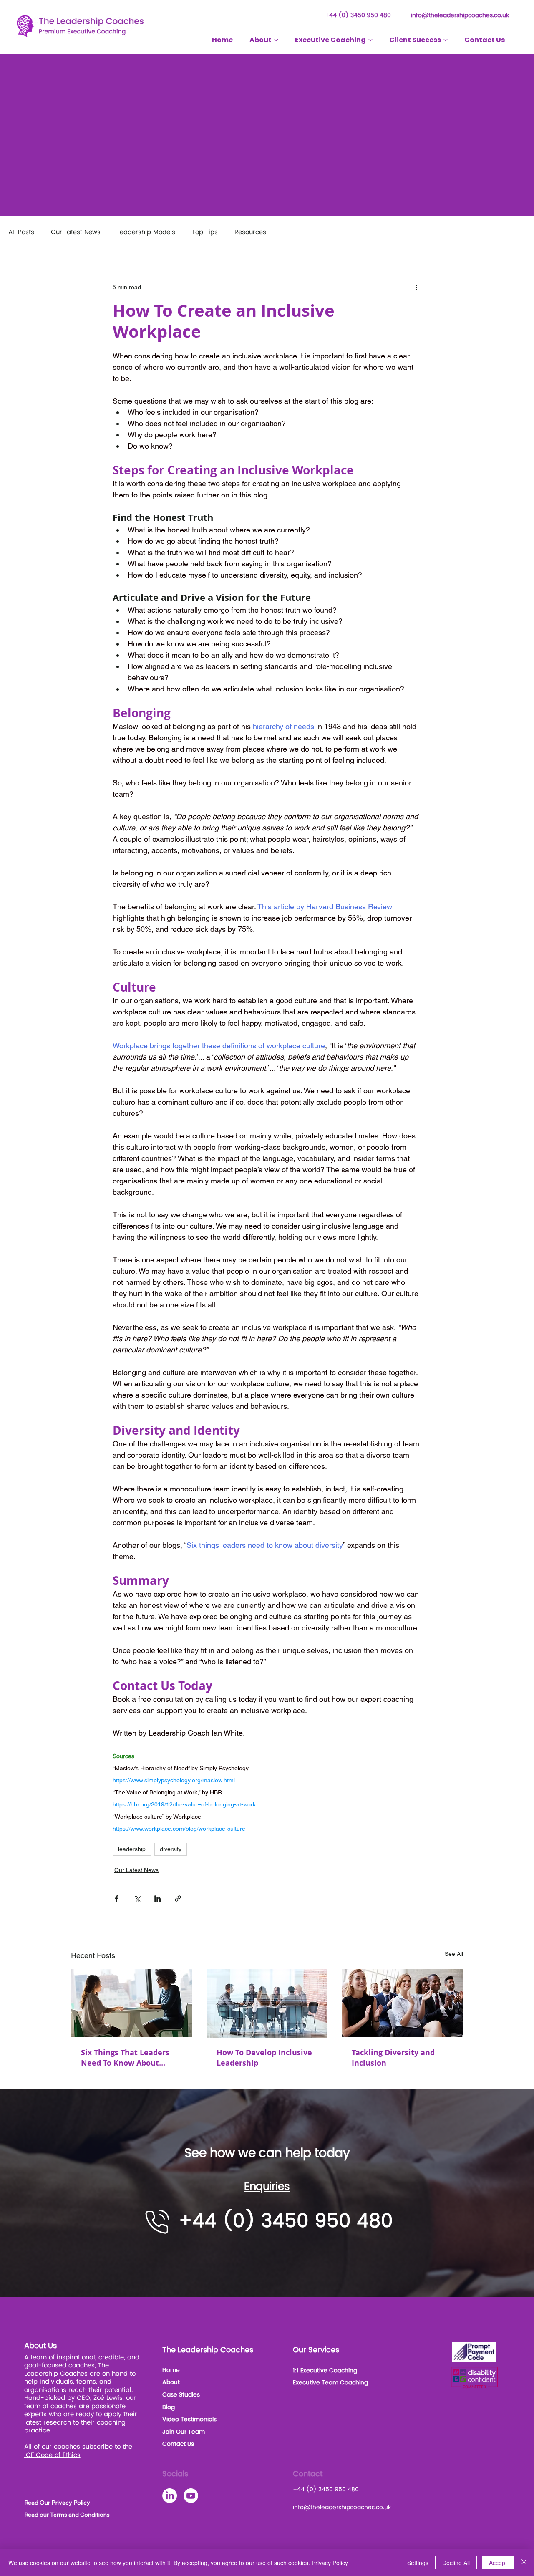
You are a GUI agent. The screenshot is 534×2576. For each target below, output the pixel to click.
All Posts (21, 232)
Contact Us (178, 2444)
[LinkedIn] (170, 2496)
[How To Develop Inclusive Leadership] (267, 2003)
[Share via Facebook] (117, 1899)
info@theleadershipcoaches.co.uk (460, 15)
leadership (132, 1849)
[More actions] (416, 288)
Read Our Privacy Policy (57, 2503)
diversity (171, 1849)
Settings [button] (418, 2563)
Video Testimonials (189, 2419)
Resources (250, 232)
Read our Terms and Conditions (67, 2515)
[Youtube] (191, 2496)
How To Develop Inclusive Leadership (264, 2058)
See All (454, 1954)
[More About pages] (276, 40)
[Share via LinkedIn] (157, 1899)
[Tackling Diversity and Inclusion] (402, 2003)
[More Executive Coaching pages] (370, 40)
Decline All (456, 2563)
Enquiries (267, 2187)
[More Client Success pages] (446, 40)
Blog (169, 2407)
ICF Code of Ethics (52, 2455)
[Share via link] (178, 1899)
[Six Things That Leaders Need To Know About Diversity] (132, 2003)
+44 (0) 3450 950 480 (358, 15)
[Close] (524, 2563)
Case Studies (181, 2395)
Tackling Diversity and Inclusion (393, 2058)
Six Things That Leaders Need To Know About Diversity (125, 2058)
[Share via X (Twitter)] (137, 1899)
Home (171, 2370)
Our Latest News (76, 232)
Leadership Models (146, 232)
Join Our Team (184, 2432)
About (171, 2382)
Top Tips (205, 232)
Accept (498, 2563)
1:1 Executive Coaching (325, 2370)
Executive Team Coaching (330, 2383)
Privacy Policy (330, 2563)
